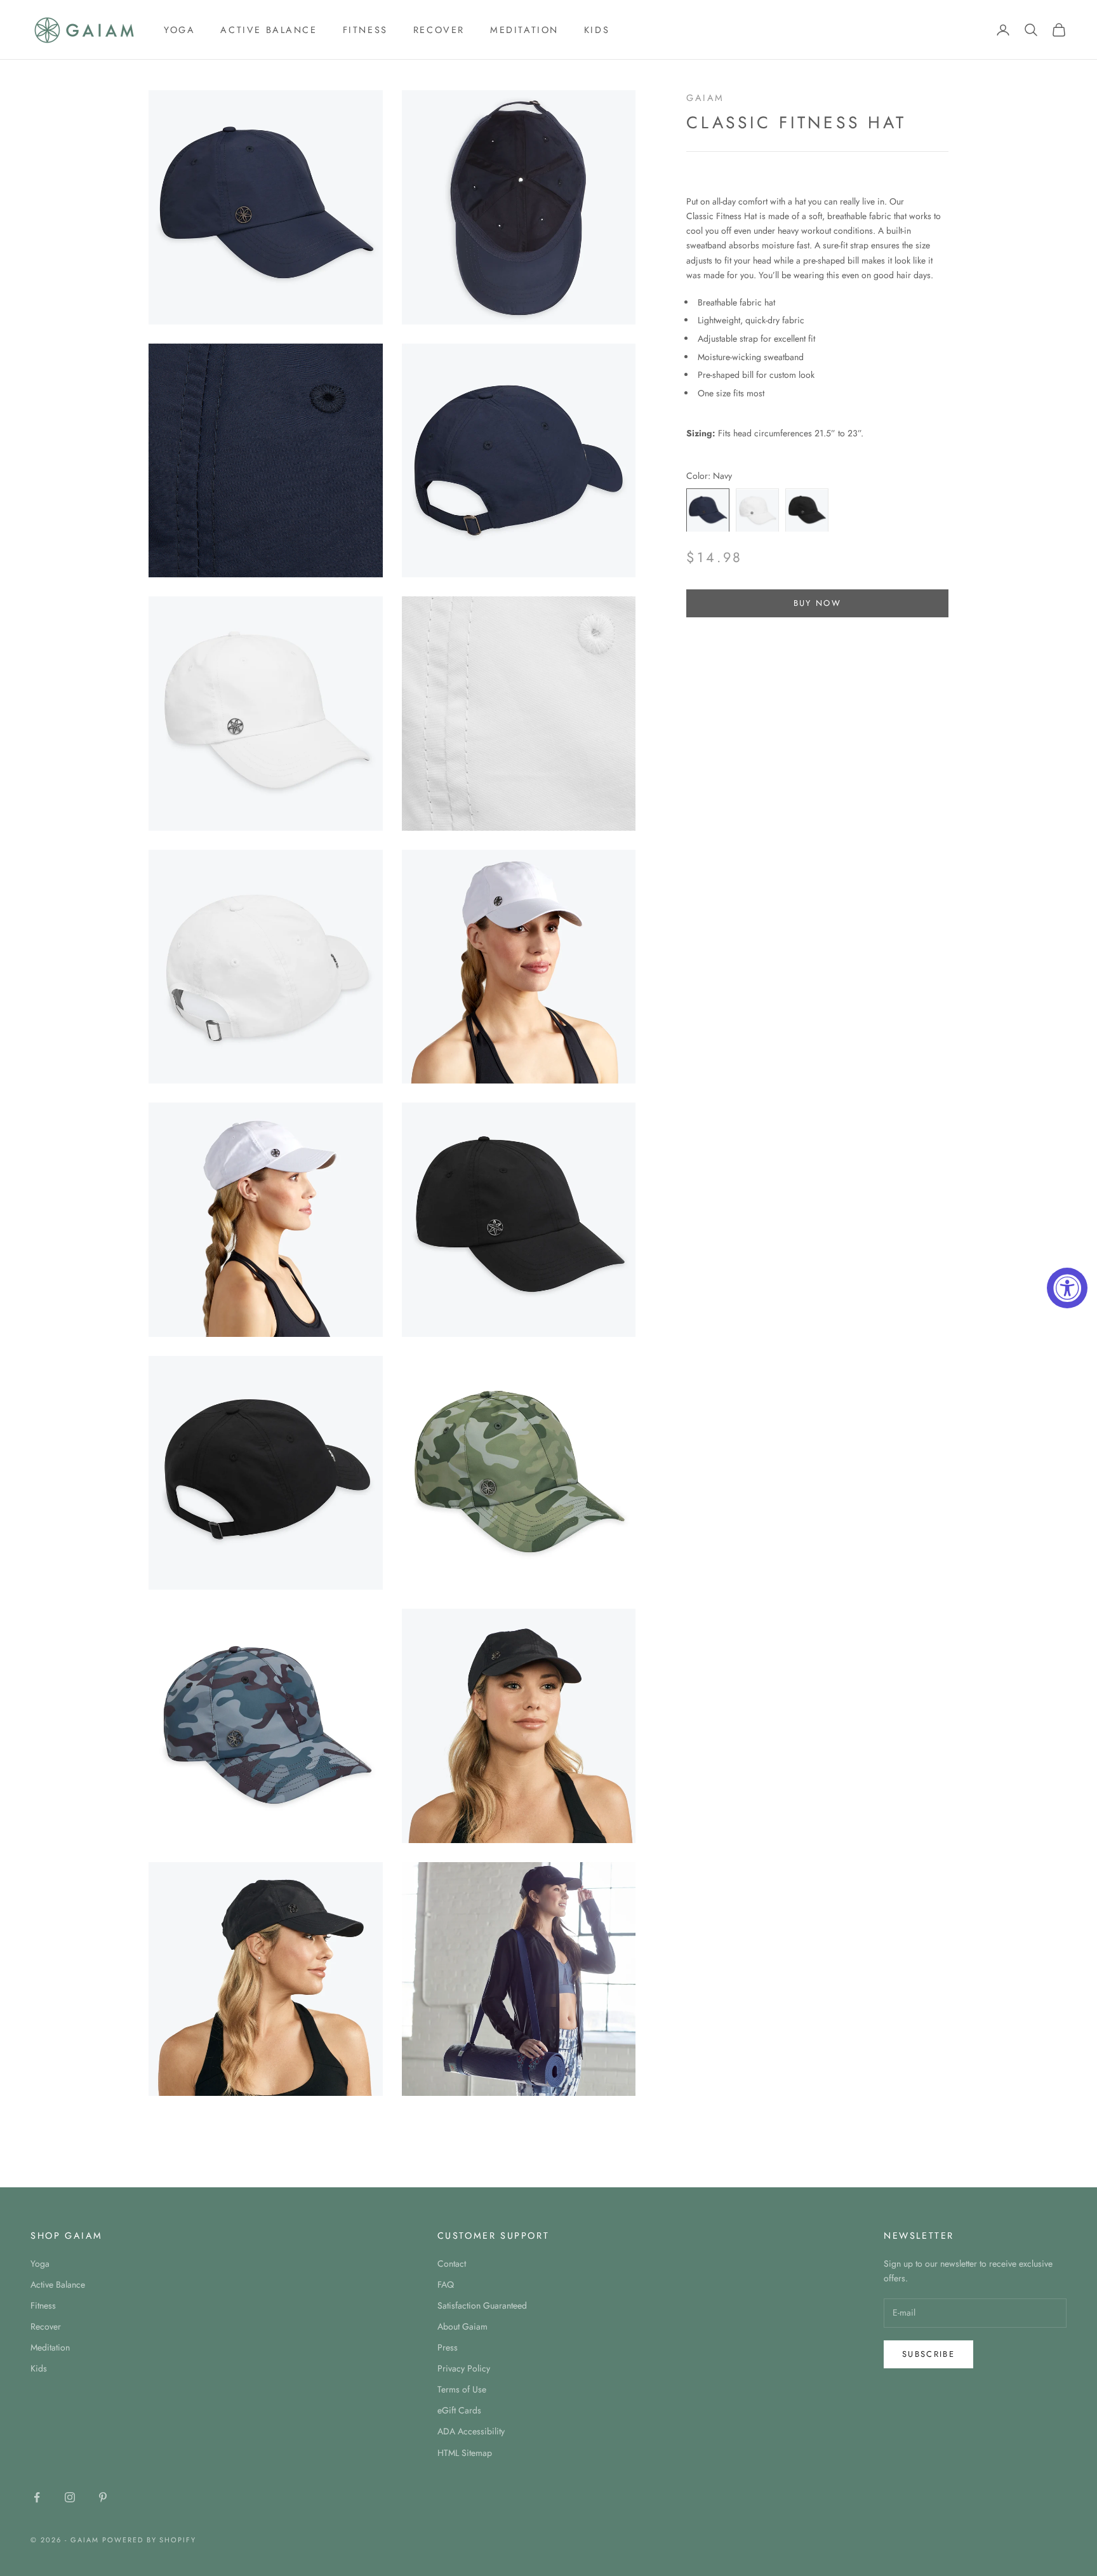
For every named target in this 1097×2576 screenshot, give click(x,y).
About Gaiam (462, 2326)
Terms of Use (462, 2389)
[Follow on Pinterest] (103, 2497)
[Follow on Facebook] (37, 2497)
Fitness (365, 30)
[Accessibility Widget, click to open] (1067, 1288)
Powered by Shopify (150, 2540)
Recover (439, 30)
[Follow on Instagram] (70, 2497)
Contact (452, 2264)
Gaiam (705, 98)
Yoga (179, 30)
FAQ (446, 2284)
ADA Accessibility (471, 2431)
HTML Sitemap (465, 2453)
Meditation (524, 30)
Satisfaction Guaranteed (482, 2305)
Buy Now (817, 604)
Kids (597, 30)
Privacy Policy (464, 2368)
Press (448, 2347)
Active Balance (269, 30)
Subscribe (928, 2354)
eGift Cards (459, 2410)
